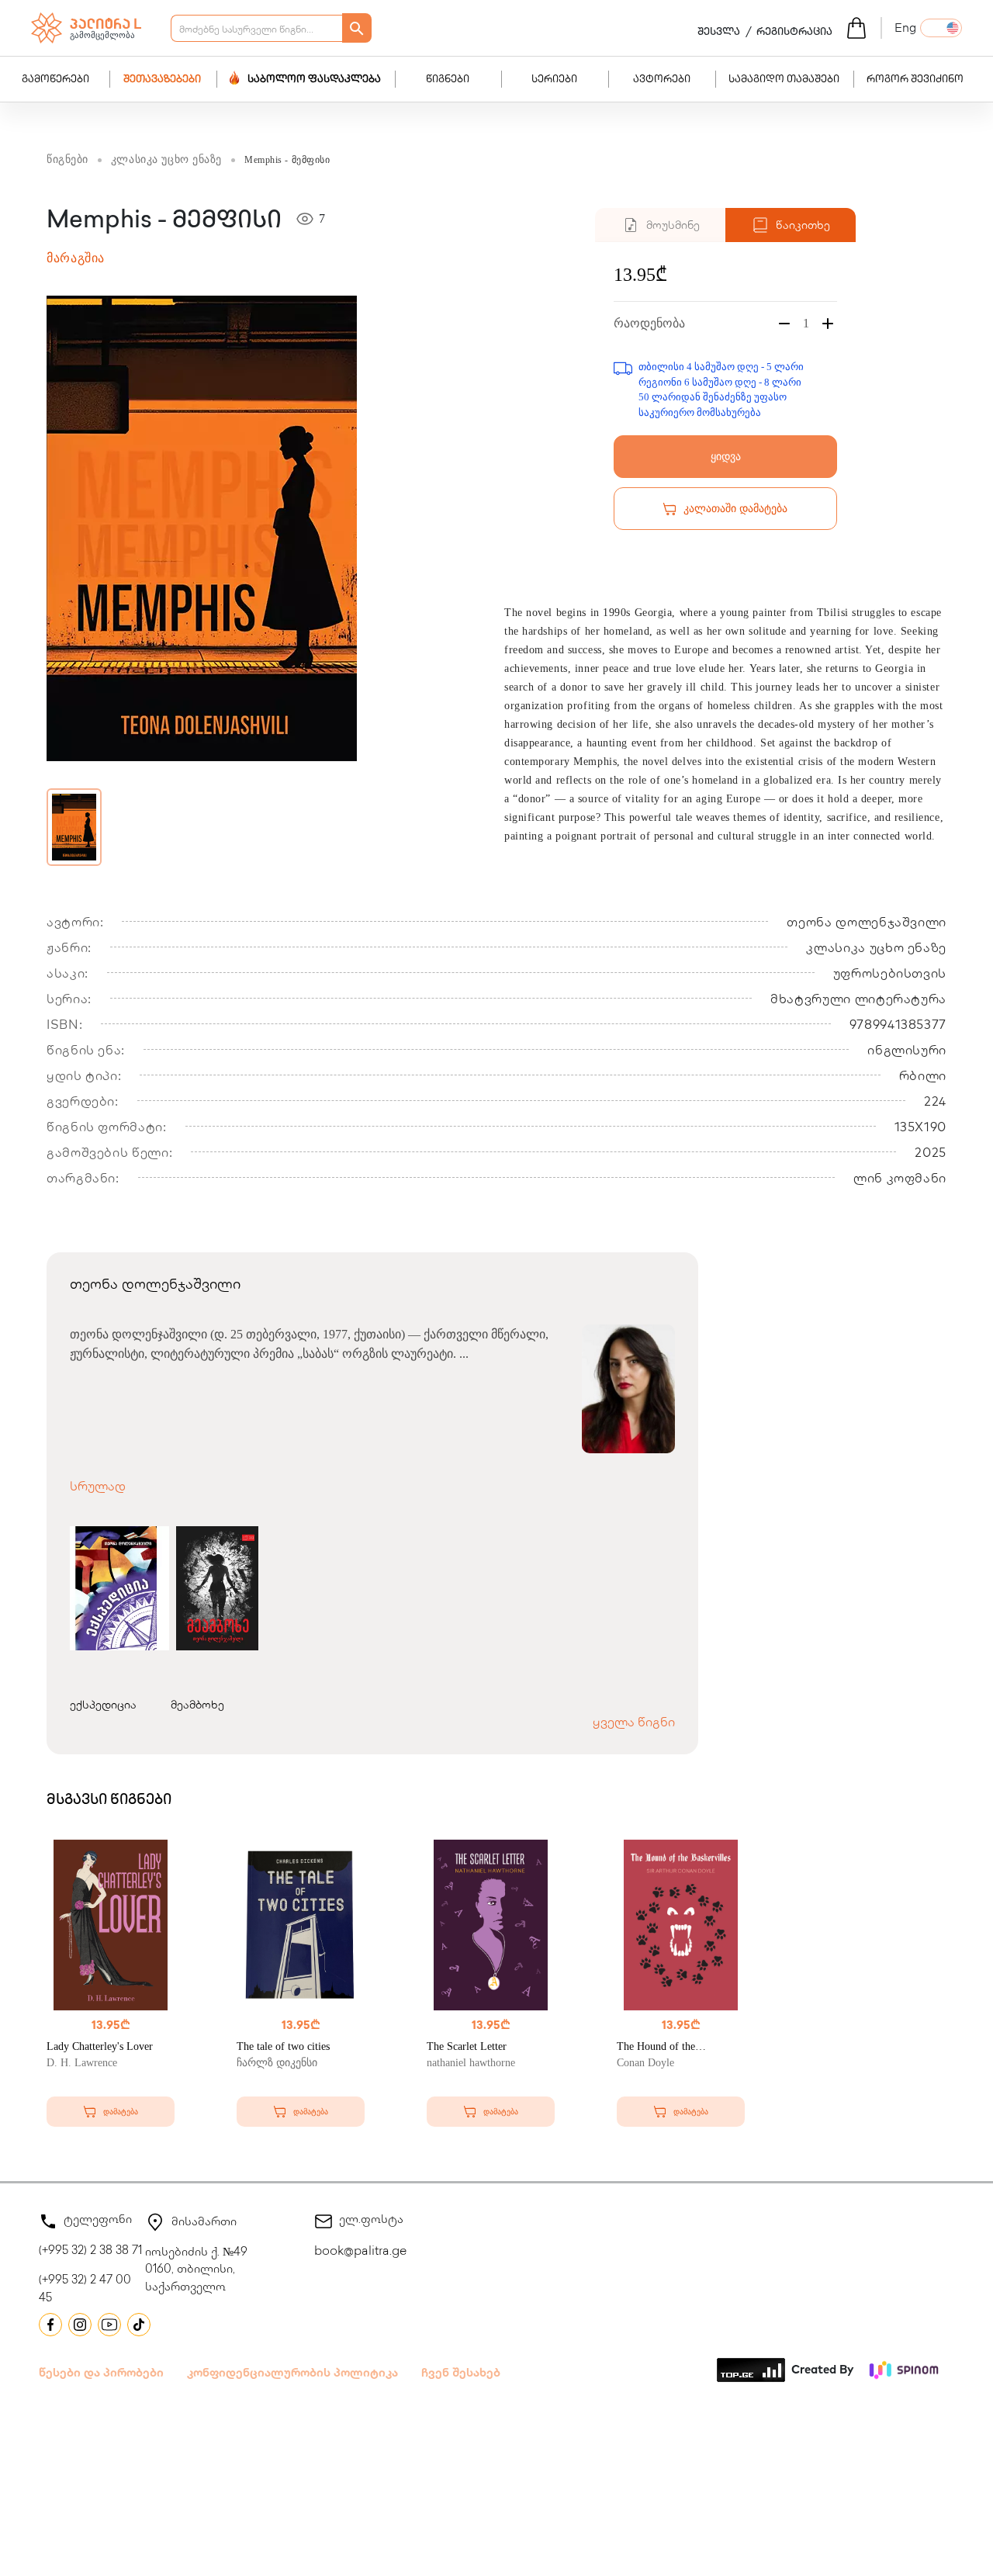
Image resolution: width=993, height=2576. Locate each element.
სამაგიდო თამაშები (784, 80)
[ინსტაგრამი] (80, 2325)
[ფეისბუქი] (50, 2325)
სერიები (554, 80)
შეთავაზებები (162, 80)
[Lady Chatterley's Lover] (111, 1925)
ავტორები (662, 80)
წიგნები (448, 80)
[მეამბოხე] (218, 1588)
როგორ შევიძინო (915, 80)
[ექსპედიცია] (116, 1588)
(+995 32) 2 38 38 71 (90, 2252)
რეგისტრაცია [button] (794, 33)
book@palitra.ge (360, 2252)
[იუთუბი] (109, 2325)
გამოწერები (55, 80)
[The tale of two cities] (301, 1925)
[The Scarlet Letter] (491, 1925)
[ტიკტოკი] (139, 2325)
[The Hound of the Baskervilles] (681, 1925)
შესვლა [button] (719, 33)
